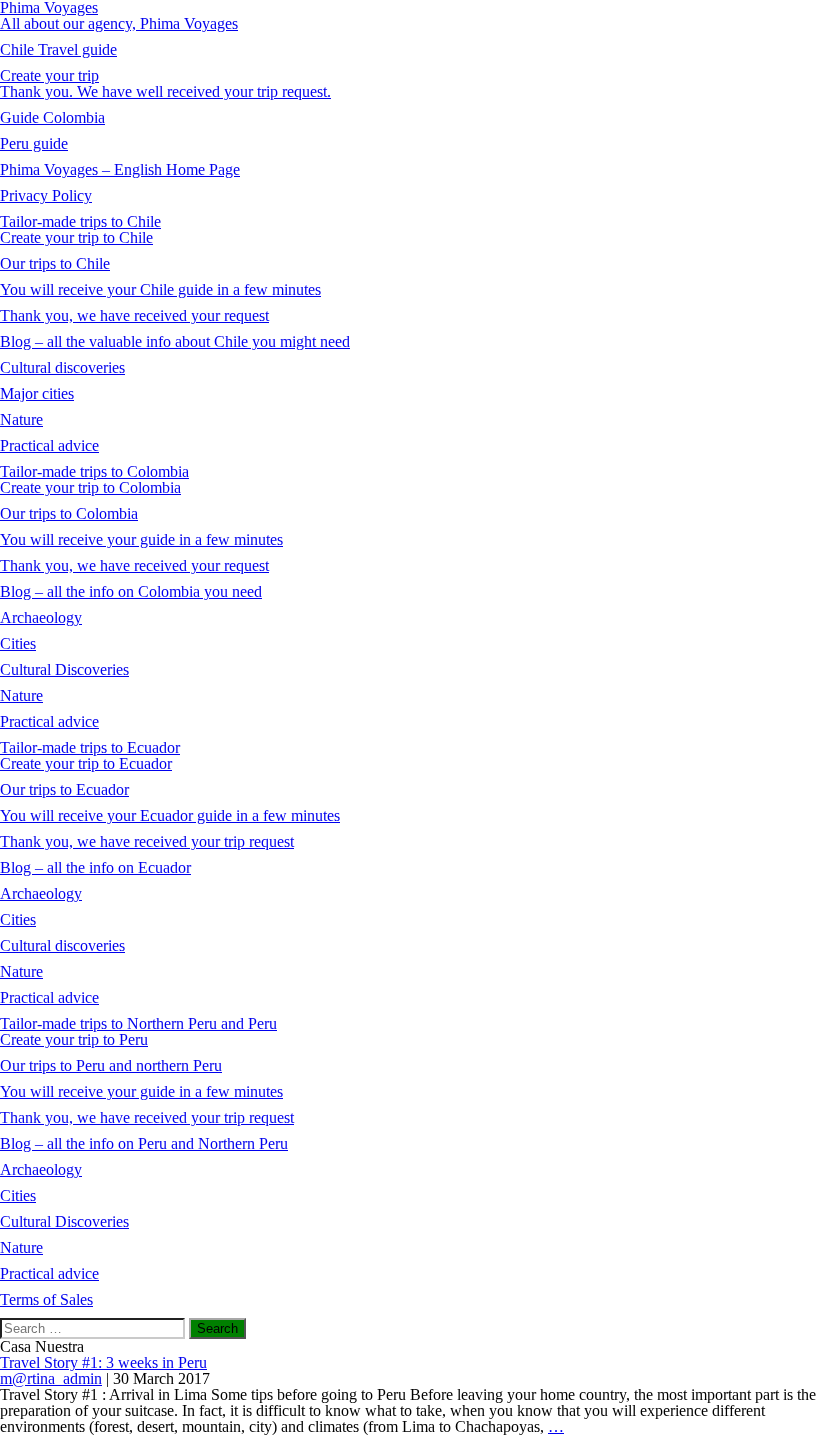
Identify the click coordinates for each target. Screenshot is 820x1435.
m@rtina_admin (51, 1378)
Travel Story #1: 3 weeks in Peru (103, 1362)
